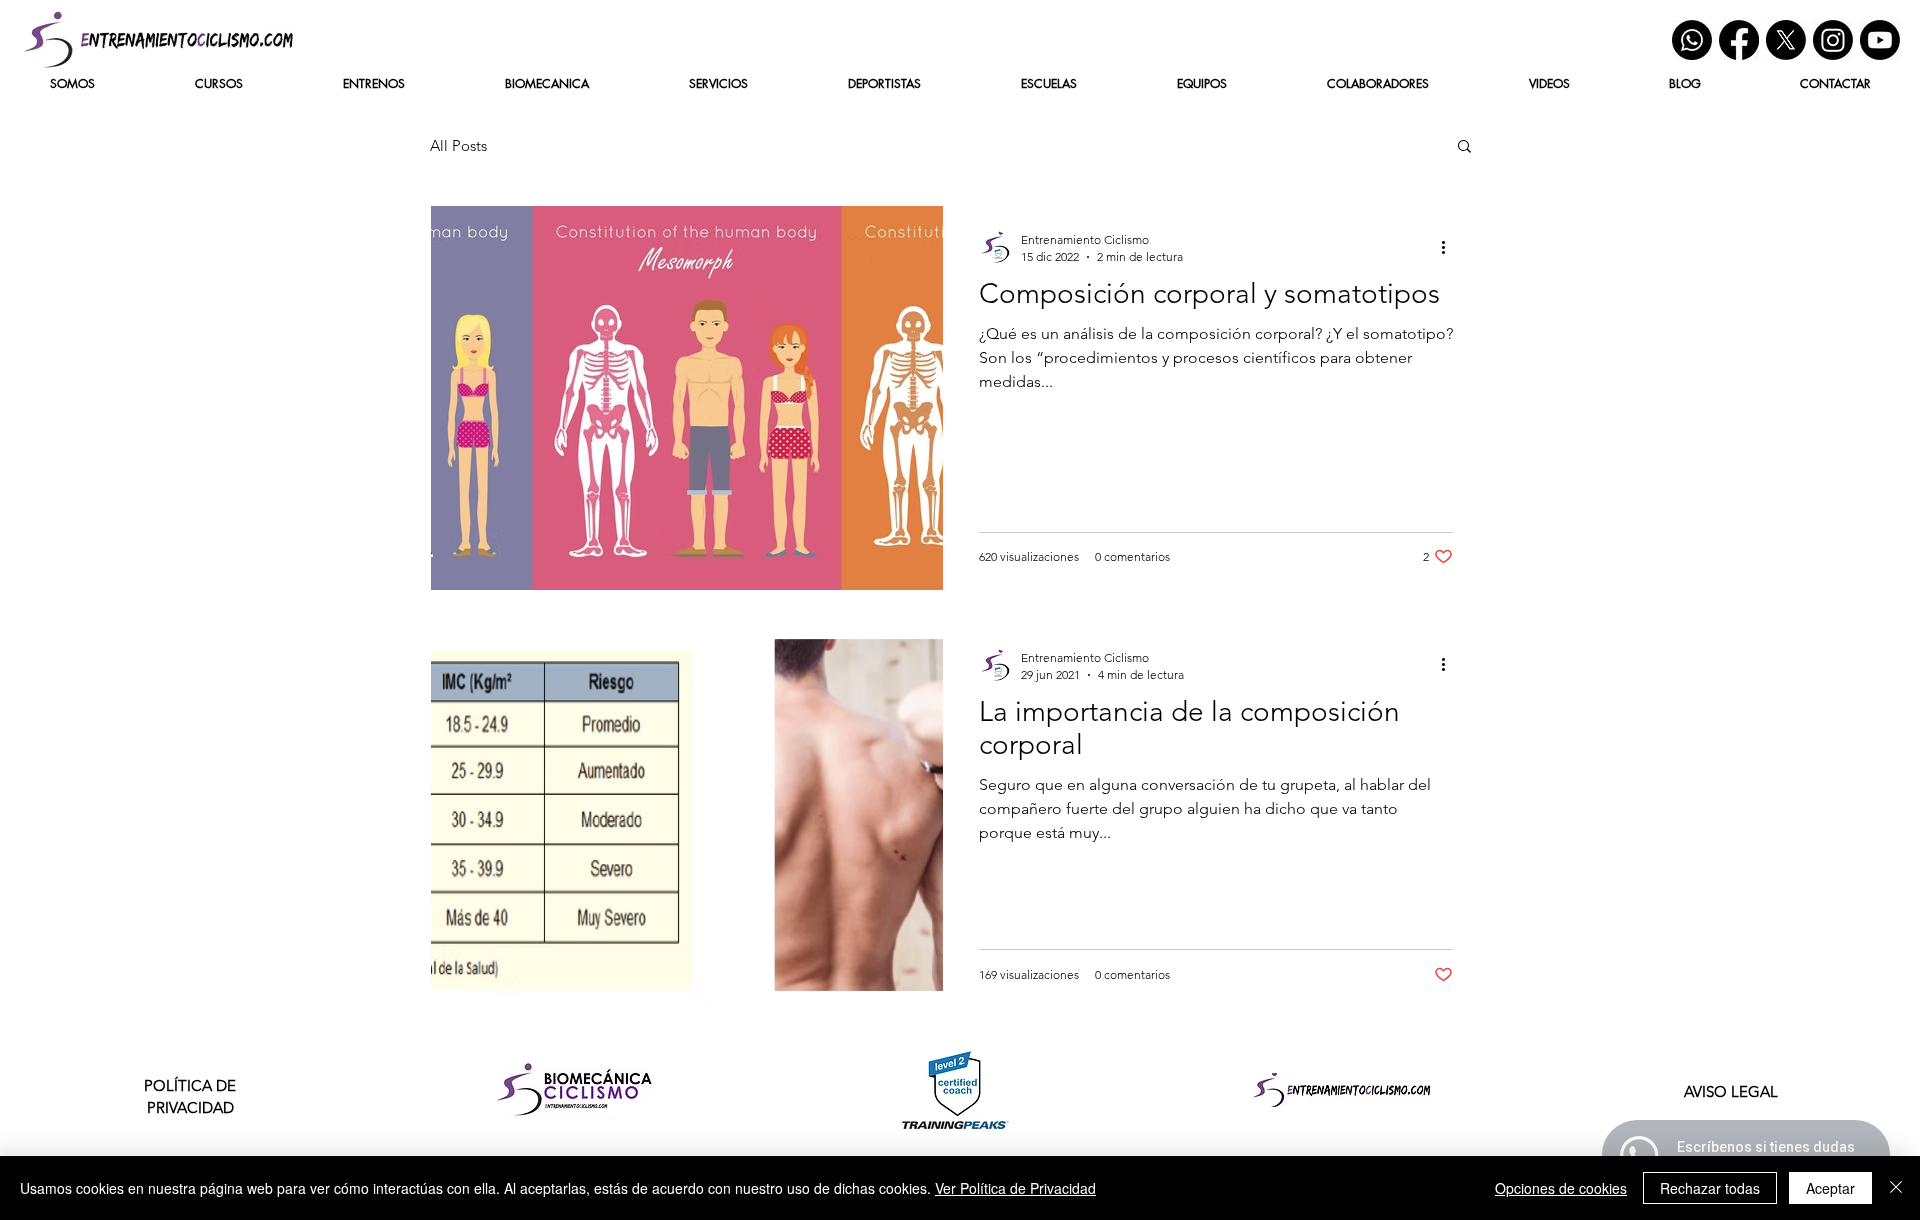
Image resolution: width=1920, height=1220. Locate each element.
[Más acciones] (1450, 247)
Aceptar (1830, 1188)
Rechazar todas (1710, 1188)
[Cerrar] (1896, 1188)
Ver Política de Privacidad (1015, 1188)
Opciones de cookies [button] (1561, 1188)
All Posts (458, 145)
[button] (1464, 147)
